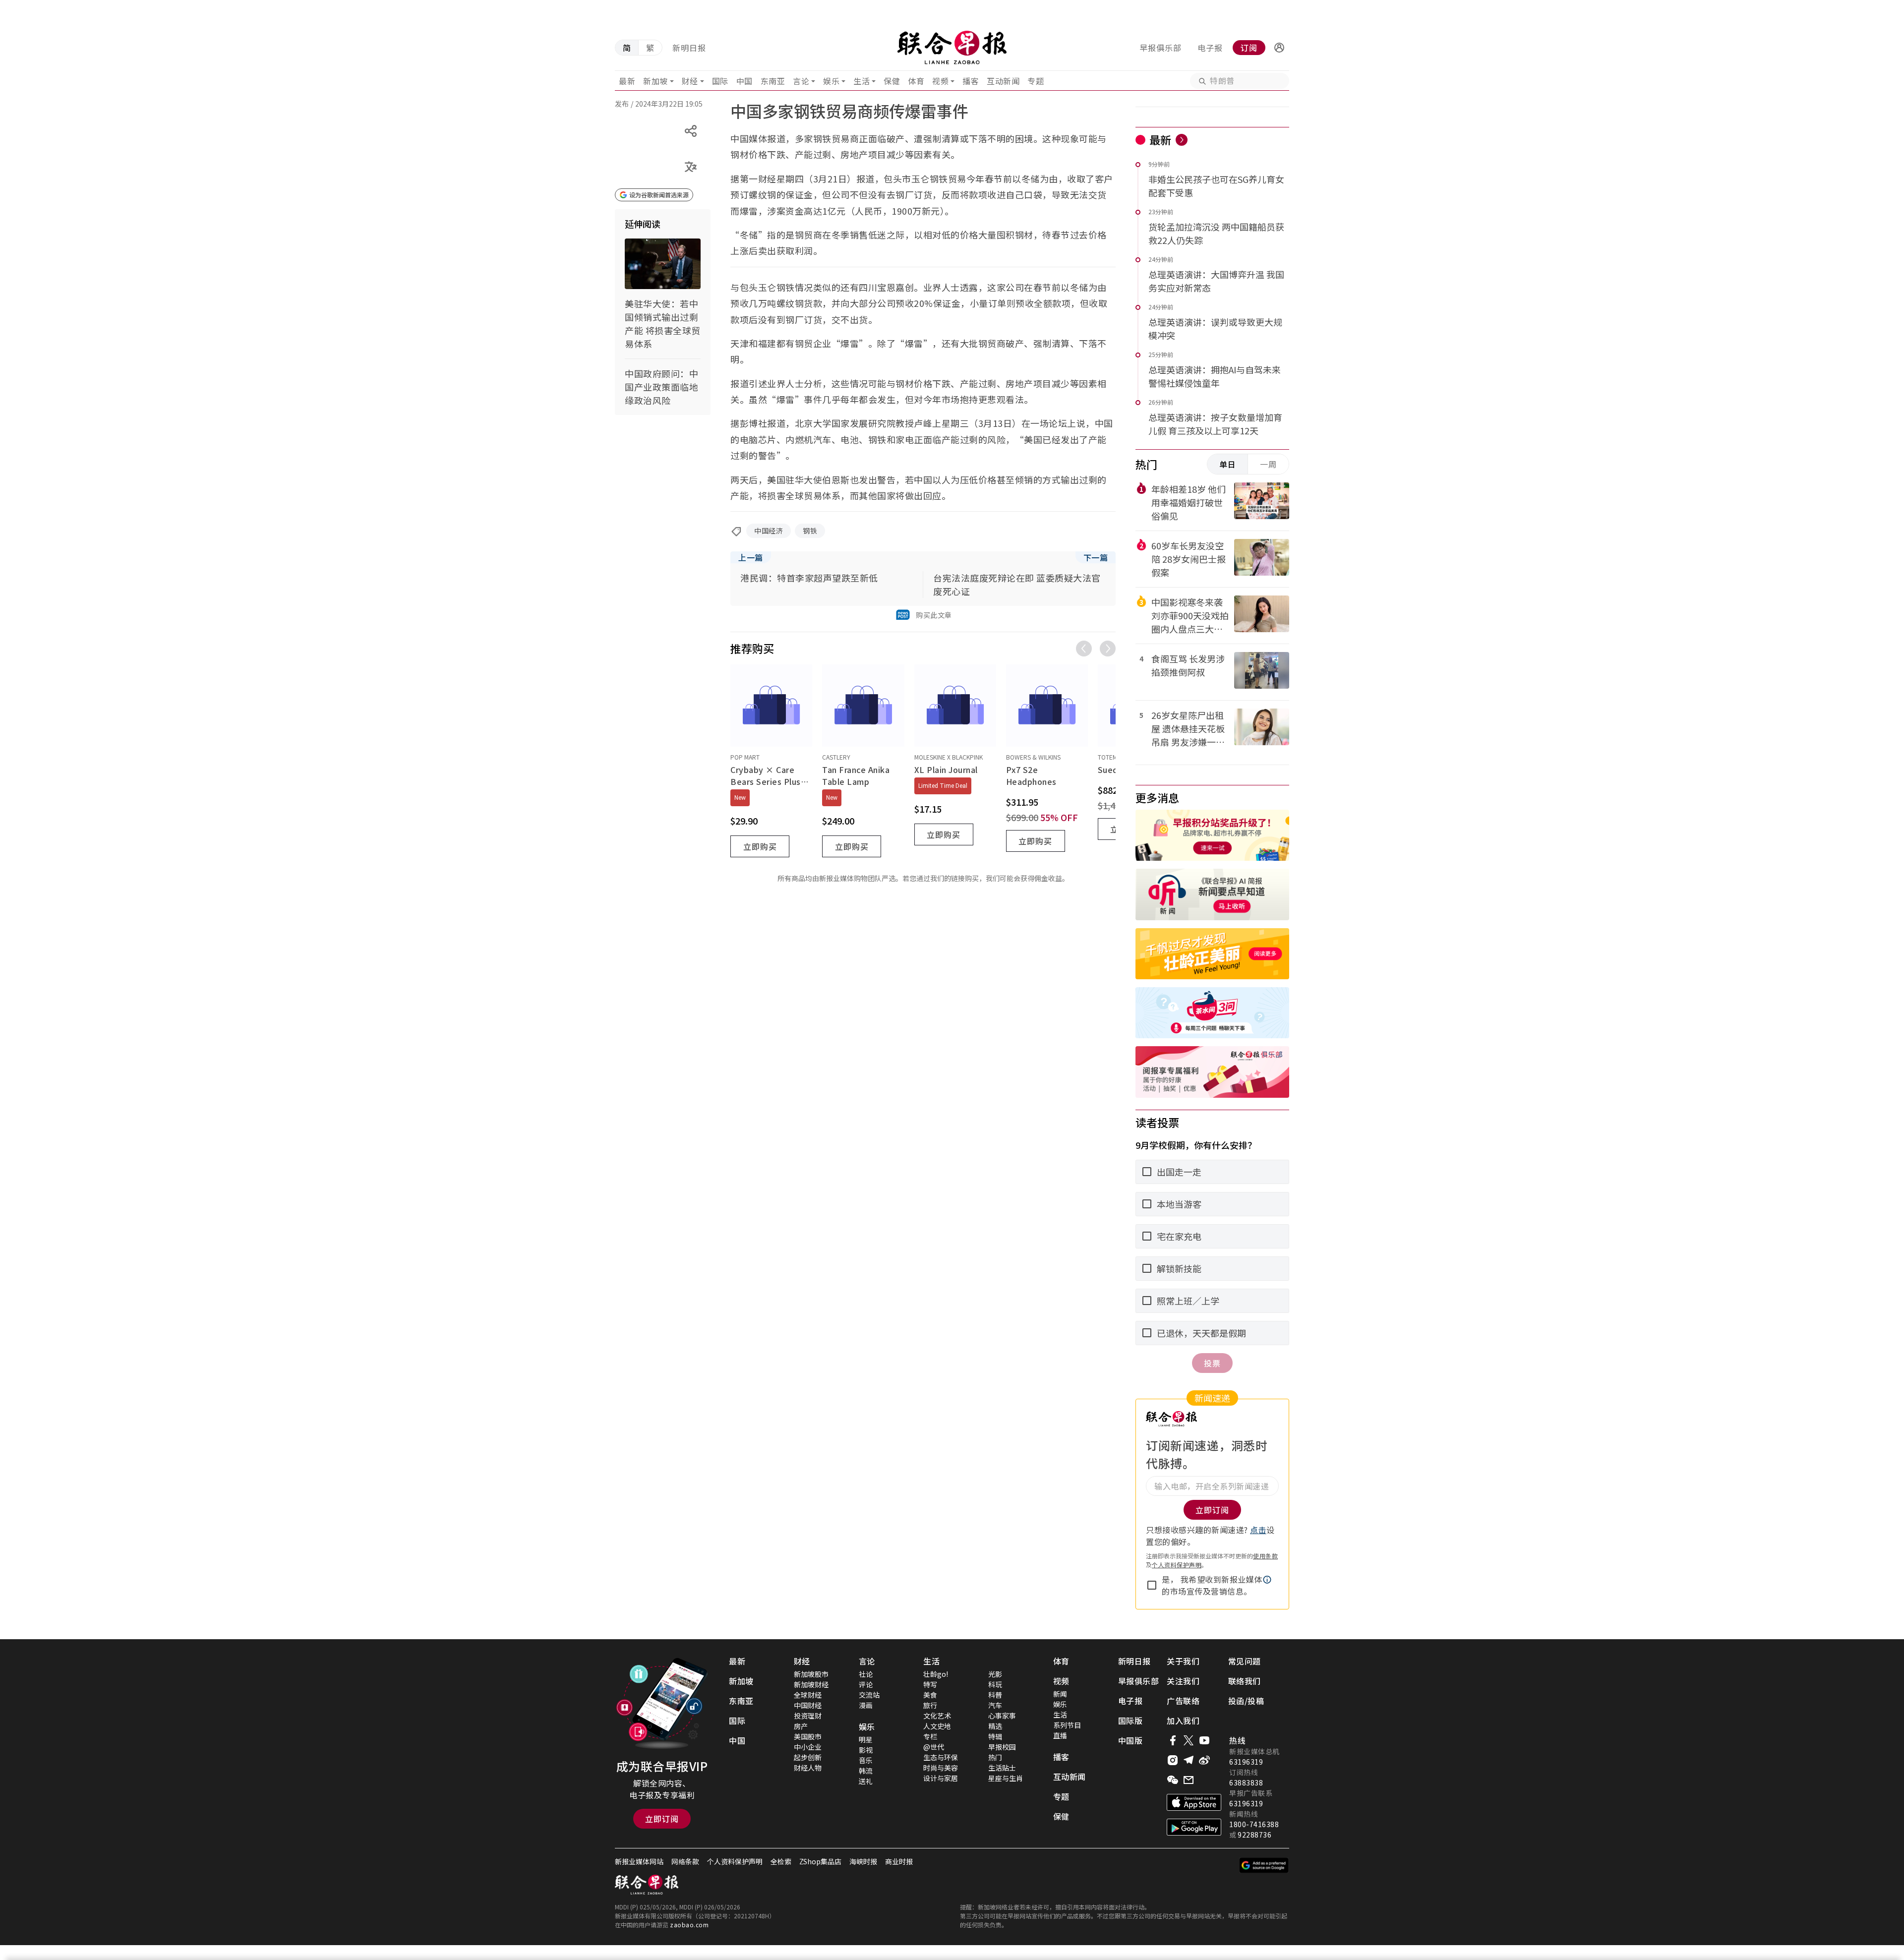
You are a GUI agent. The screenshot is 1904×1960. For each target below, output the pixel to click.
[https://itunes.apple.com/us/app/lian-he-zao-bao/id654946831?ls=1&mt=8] (1194, 1802)
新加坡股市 (811, 1674)
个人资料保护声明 (1177, 1565)
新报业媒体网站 (639, 1861)
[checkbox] (1152, 1585)
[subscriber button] (1279, 48)
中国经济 (769, 531)
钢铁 (810, 531)
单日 (1228, 464)
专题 (1036, 81)
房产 (801, 1726)
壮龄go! (936, 1674)
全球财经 (808, 1695)
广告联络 (1183, 1701)
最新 (627, 81)
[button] (1279, 48)
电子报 (1210, 48)
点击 (1258, 1530)
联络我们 (1245, 1681)
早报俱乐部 (1160, 48)
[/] (952, 48)
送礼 (866, 1781)
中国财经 (808, 1705)
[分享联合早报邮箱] (1189, 1780)
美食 (930, 1695)
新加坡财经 (811, 1684)
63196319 (1246, 1762)
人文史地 (937, 1726)
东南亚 (773, 81)
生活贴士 (1002, 1768)
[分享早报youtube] (1204, 1740)
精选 (995, 1726)
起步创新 (808, 1757)
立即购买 (760, 846)
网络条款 (685, 1861)
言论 (801, 81)
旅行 (930, 1705)
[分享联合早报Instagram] (1173, 1760)
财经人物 (808, 1768)
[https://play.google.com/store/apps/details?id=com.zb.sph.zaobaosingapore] (1194, 1827)
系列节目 (1067, 1725)
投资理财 (808, 1716)
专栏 (930, 1736)
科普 (995, 1695)
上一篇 (751, 557)
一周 (1268, 464)
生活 (862, 81)
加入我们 (1183, 1721)
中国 (744, 81)
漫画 (866, 1705)
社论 (866, 1674)
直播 (1060, 1735)
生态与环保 (941, 1757)
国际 (720, 81)
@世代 (934, 1747)
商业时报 (899, 1861)
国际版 (1130, 1721)
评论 (866, 1684)
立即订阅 (662, 1819)
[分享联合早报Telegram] (1189, 1760)
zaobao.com (689, 1925)
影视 (866, 1750)
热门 (995, 1757)
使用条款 (1265, 1556)
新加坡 (655, 81)
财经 (690, 81)
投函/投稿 (1246, 1701)
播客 (971, 81)
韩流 (866, 1771)
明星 (866, 1739)
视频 (940, 81)
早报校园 (1002, 1747)
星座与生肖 (1006, 1778)
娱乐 (831, 81)
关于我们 (1183, 1661)
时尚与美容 (941, 1768)
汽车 (995, 1705)
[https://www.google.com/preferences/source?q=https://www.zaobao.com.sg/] (1264, 1865)
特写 (930, 1684)
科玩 (995, 1684)
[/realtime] (1182, 140)
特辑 (995, 1736)
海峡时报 (863, 1861)
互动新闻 (1003, 81)
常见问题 (1245, 1661)
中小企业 (808, 1747)
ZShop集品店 (820, 1861)
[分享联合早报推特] (1189, 1740)
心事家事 (1002, 1716)
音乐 (866, 1760)
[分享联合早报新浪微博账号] (1204, 1760)
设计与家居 (941, 1778)
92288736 (1254, 1835)
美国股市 (808, 1736)
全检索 (781, 1861)
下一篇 (1096, 557)
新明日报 (689, 48)
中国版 (1130, 1740)
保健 (892, 81)
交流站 (869, 1695)
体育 (916, 81)
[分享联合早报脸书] (1173, 1740)
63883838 (1246, 1782)
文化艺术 (937, 1716)
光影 (995, 1674)
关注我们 (1183, 1681)
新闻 (1060, 1694)
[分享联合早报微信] (1173, 1780)
